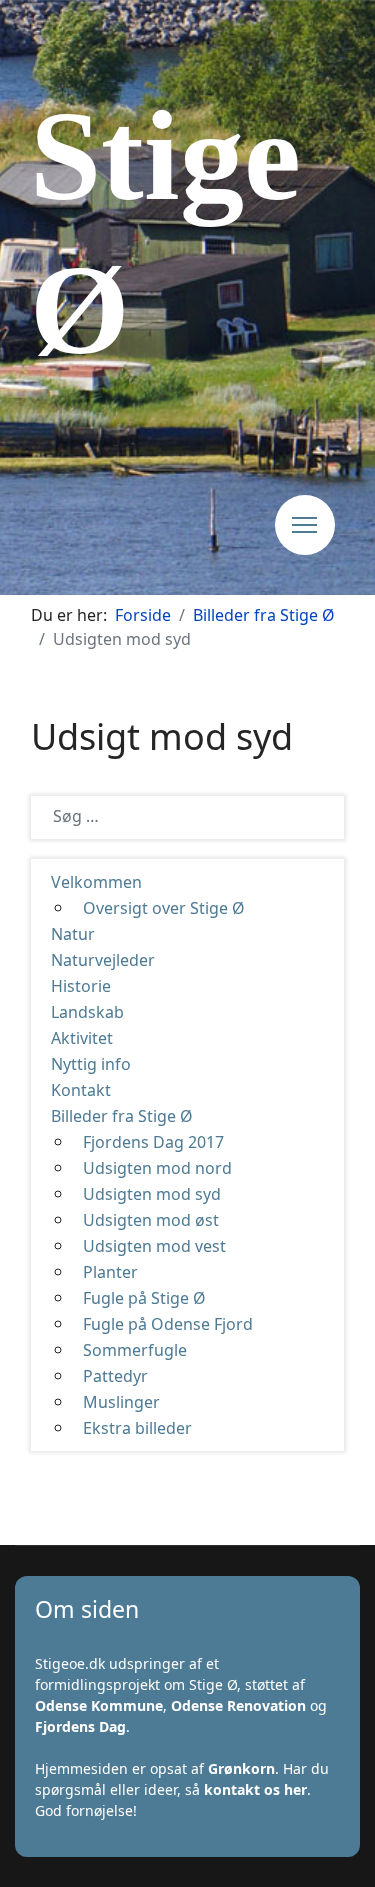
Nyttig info (91, 1064)
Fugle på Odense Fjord (168, 1324)
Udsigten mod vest (154, 1246)
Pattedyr (115, 1376)
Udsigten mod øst (151, 1220)
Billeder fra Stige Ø (122, 1116)
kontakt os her (255, 1789)
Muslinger (121, 1402)
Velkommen (96, 882)
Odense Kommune (99, 1705)
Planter (110, 1272)
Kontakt (81, 1090)
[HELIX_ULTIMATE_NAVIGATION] (305, 525)
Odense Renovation (238, 1705)
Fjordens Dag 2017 (153, 1142)
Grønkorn (241, 1768)
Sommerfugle (135, 1350)
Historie (81, 986)
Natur (73, 934)
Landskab (87, 1012)
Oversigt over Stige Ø (164, 908)
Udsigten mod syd (152, 1194)
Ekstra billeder (137, 1428)
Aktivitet (82, 1038)
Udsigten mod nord (157, 1168)
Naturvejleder (103, 960)
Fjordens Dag (80, 1726)
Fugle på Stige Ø (144, 1298)
